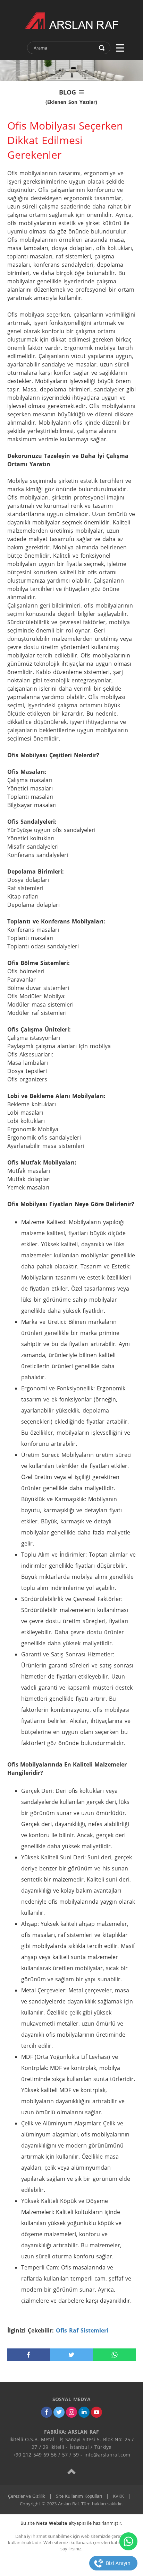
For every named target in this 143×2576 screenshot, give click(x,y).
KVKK (118, 2496)
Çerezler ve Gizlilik (27, 2496)
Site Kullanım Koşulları (79, 2496)
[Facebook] (47, 2412)
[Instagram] (71, 2412)
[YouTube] (96, 2412)
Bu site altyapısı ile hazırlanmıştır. (71, 2523)
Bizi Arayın (118, 2563)
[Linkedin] (84, 2412)
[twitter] (71, 2355)
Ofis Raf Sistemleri (82, 2330)
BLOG (71, 96)
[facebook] (29, 2355)
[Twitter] (59, 2412)
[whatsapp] (115, 2355)
